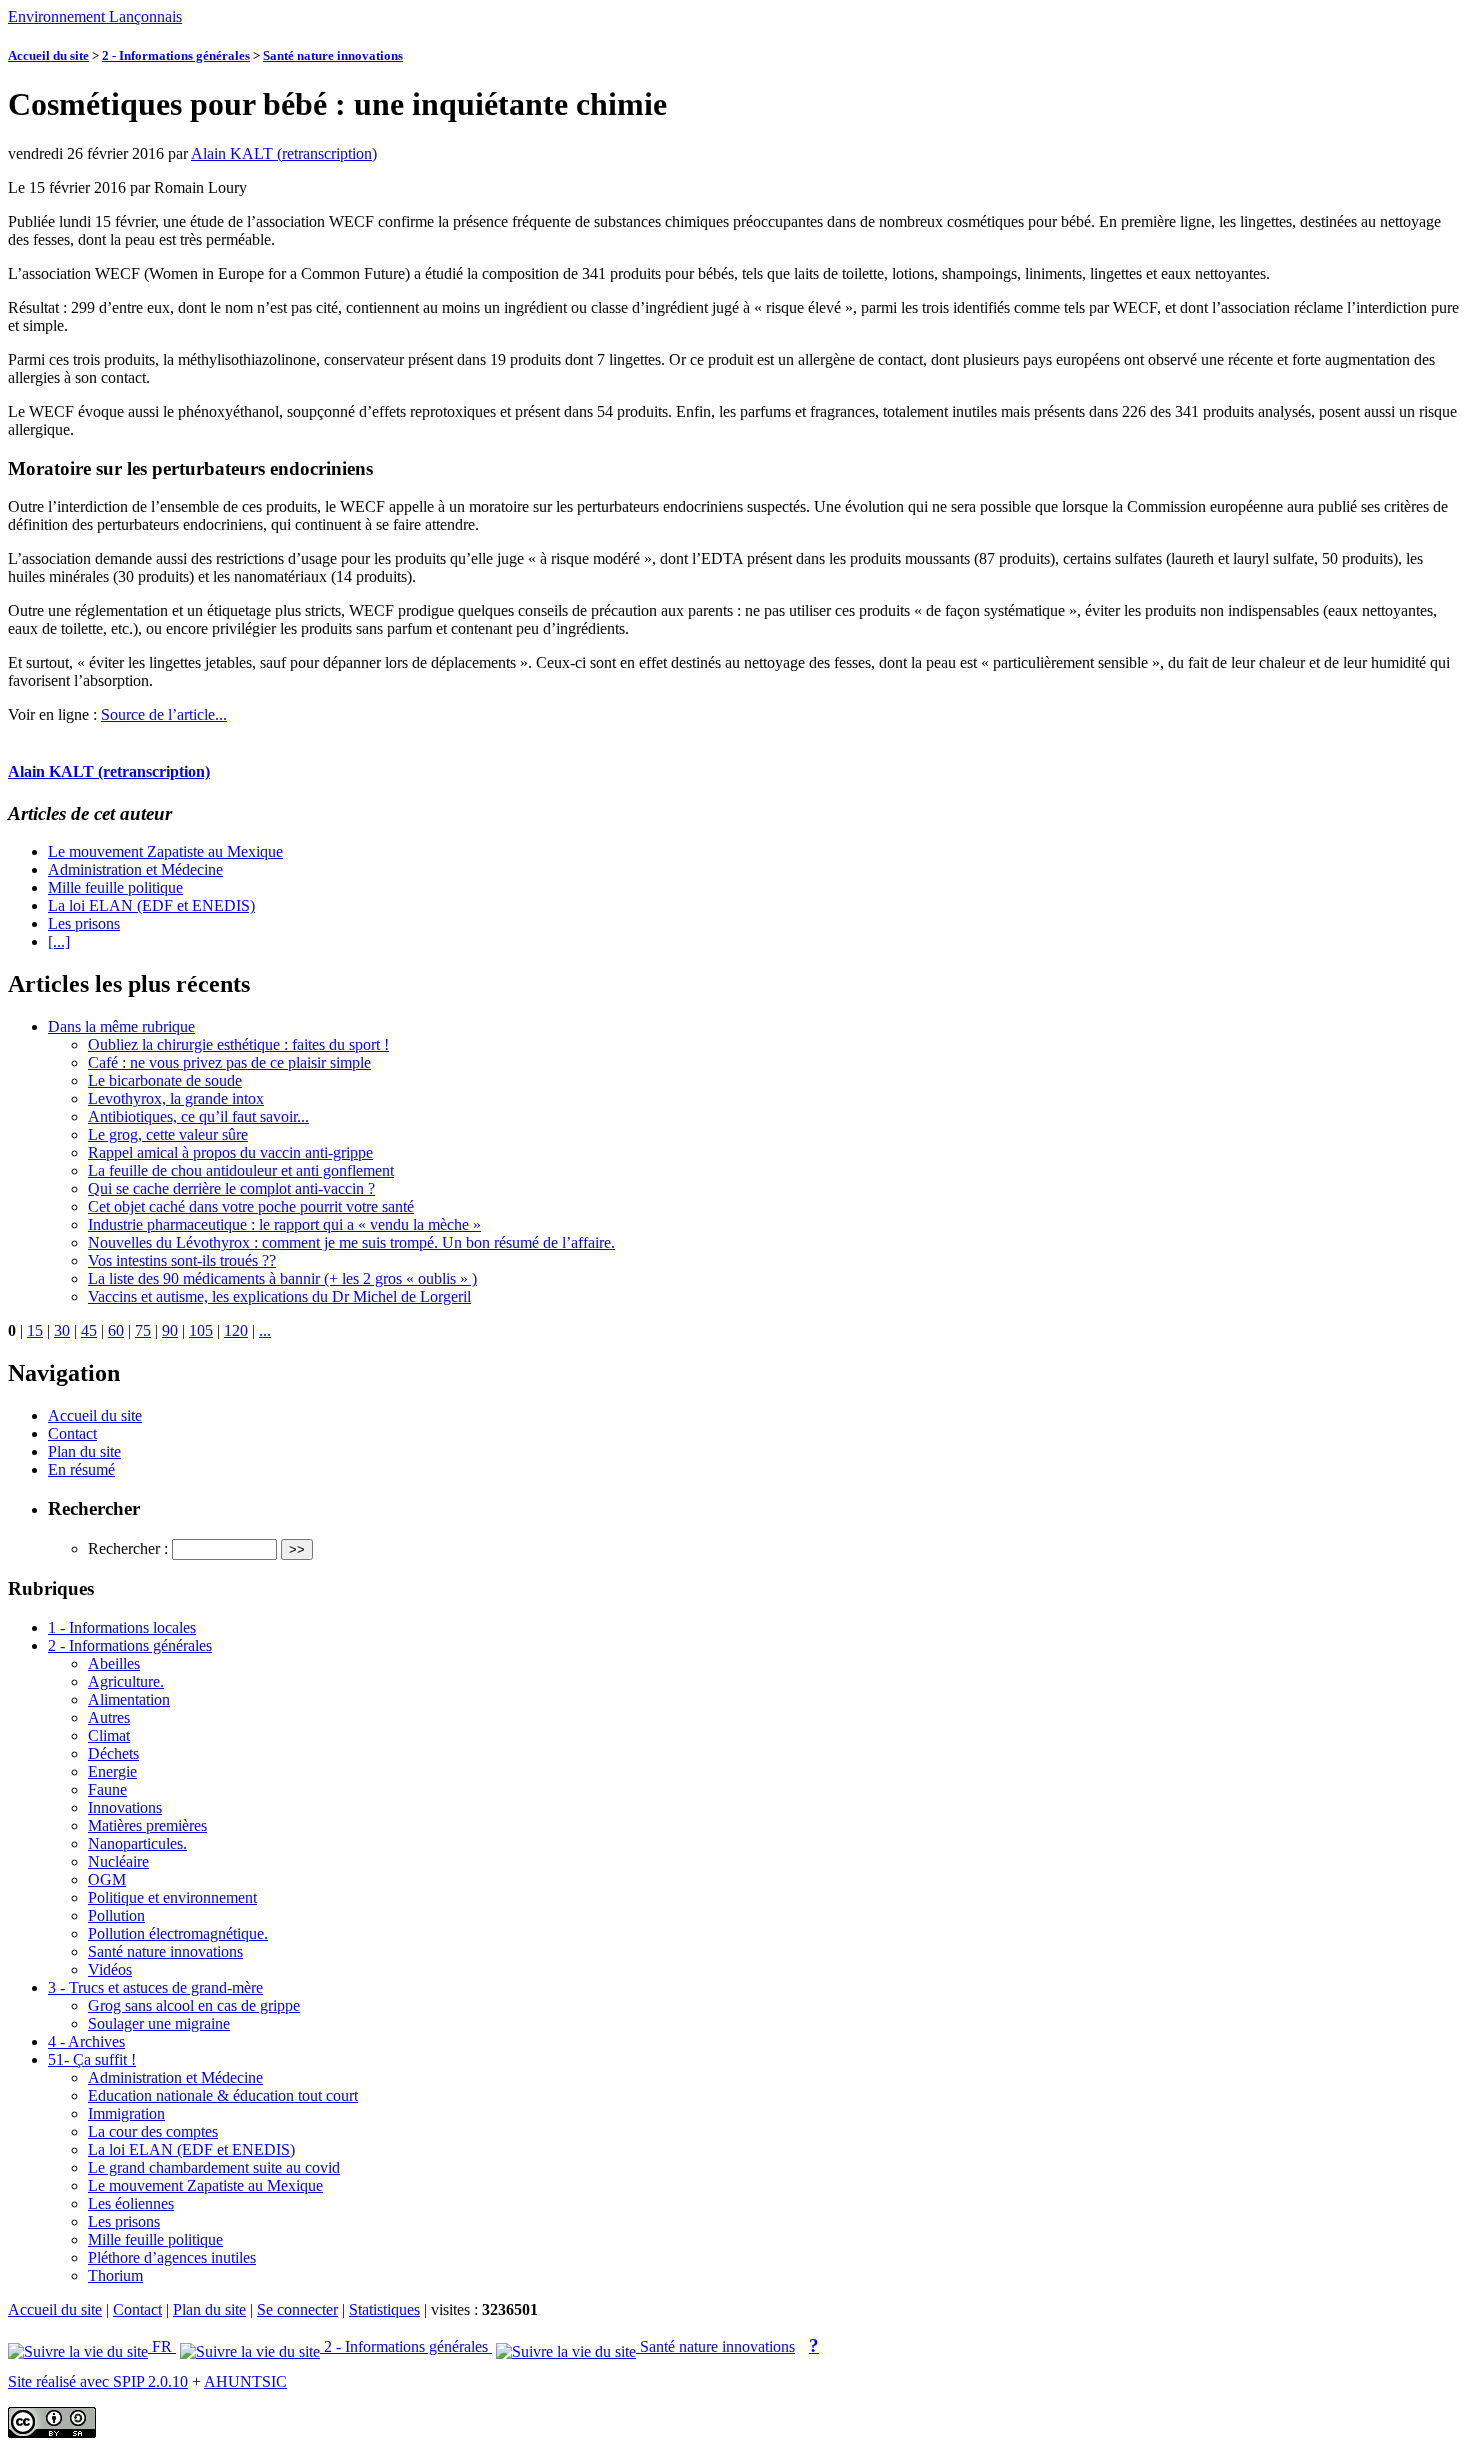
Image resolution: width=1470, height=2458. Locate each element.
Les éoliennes (131, 2203)
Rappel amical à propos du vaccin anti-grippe (230, 1152)
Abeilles (114, 1663)
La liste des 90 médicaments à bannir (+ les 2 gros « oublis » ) (282, 1278)
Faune (107, 1789)
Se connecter (297, 2309)
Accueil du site (48, 55)
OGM (107, 1879)
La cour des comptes (153, 2131)
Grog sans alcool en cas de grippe (194, 2005)
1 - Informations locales (122, 1627)
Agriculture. (126, 1681)
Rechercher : (128, 1548)
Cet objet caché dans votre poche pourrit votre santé (251, 1206)
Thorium (115, 2275)
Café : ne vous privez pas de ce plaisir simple (229, 1062)
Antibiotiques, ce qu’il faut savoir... (198, 1116)
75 (143, 1330)
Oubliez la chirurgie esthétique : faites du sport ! (238, 1044)
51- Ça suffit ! (92, 2059)
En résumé (81, 1469)
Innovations (125, 1807)
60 (116, 1330)
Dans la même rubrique (121, 1026)
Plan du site (84, 1451)
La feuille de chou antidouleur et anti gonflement (241, 1170)
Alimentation (129, 1699)
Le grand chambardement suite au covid (214, 2167)
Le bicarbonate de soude (165, 1080)
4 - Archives (86, 2041)
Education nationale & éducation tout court (223, 2095)
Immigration (126, 2113)
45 (89, 1330)
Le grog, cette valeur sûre (168, 1134)
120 (236, 1330)
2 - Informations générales (176, 55)
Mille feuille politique (115, 887)
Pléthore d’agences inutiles (172, 2257)
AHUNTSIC (245, 2381)
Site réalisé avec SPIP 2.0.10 (98, 2381)
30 (62, 1330)
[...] (59, 941)
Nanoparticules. (137, 1843)
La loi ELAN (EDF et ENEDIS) (151, 905)
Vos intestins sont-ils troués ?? (182, 1260)
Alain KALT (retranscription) (284, 153)
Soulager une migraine (159, 2023)
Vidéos (110, 1969)
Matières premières (147, 1825)
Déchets (113, 1753)
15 (35, 1330)
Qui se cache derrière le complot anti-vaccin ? (231, 1188)
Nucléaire (118, 1861)
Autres (109, 1717)
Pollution (116, 1915)
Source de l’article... (164, 714)
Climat (109, 1735)
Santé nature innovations (333, 55)
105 (201, 1330)
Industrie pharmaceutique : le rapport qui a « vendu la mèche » (284, 1224)
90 (170, 1330)
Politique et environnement (172, 1897)
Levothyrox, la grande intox (176, 1098)
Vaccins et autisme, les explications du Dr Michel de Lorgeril (279, 1296)
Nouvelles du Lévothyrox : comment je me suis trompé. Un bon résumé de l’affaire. (351, 1242)
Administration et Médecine (135, 869)
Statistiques (384, 2309)
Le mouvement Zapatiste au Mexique (165, 851)
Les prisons (84, 923)
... (265, 1330)
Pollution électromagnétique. (178, 1933)
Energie (112, 1771)
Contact (72, 1433)
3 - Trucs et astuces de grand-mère (155, 1987)
